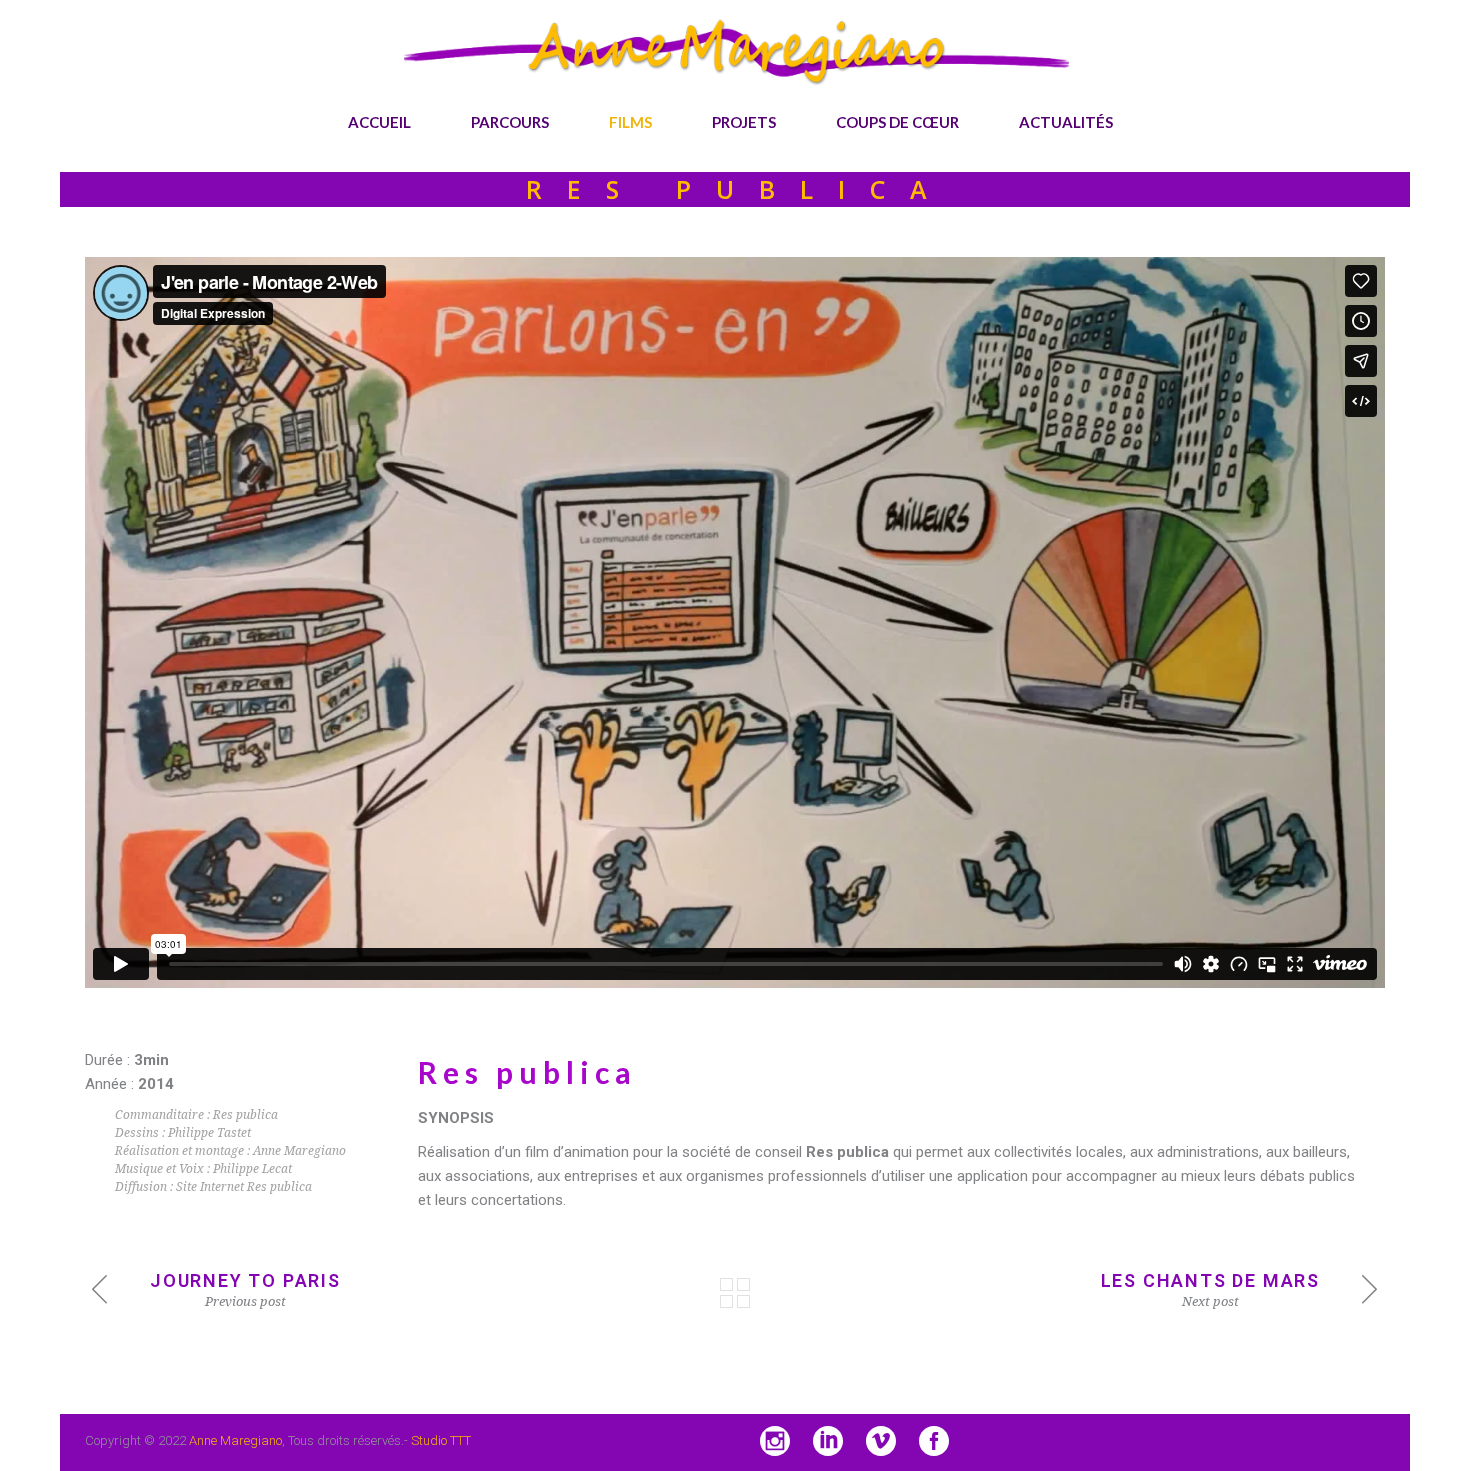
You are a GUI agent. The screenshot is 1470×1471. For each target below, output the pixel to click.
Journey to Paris (245, 1280)
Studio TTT (441, 1440)
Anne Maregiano (235, 1440)
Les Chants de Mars (1210, 1280)
